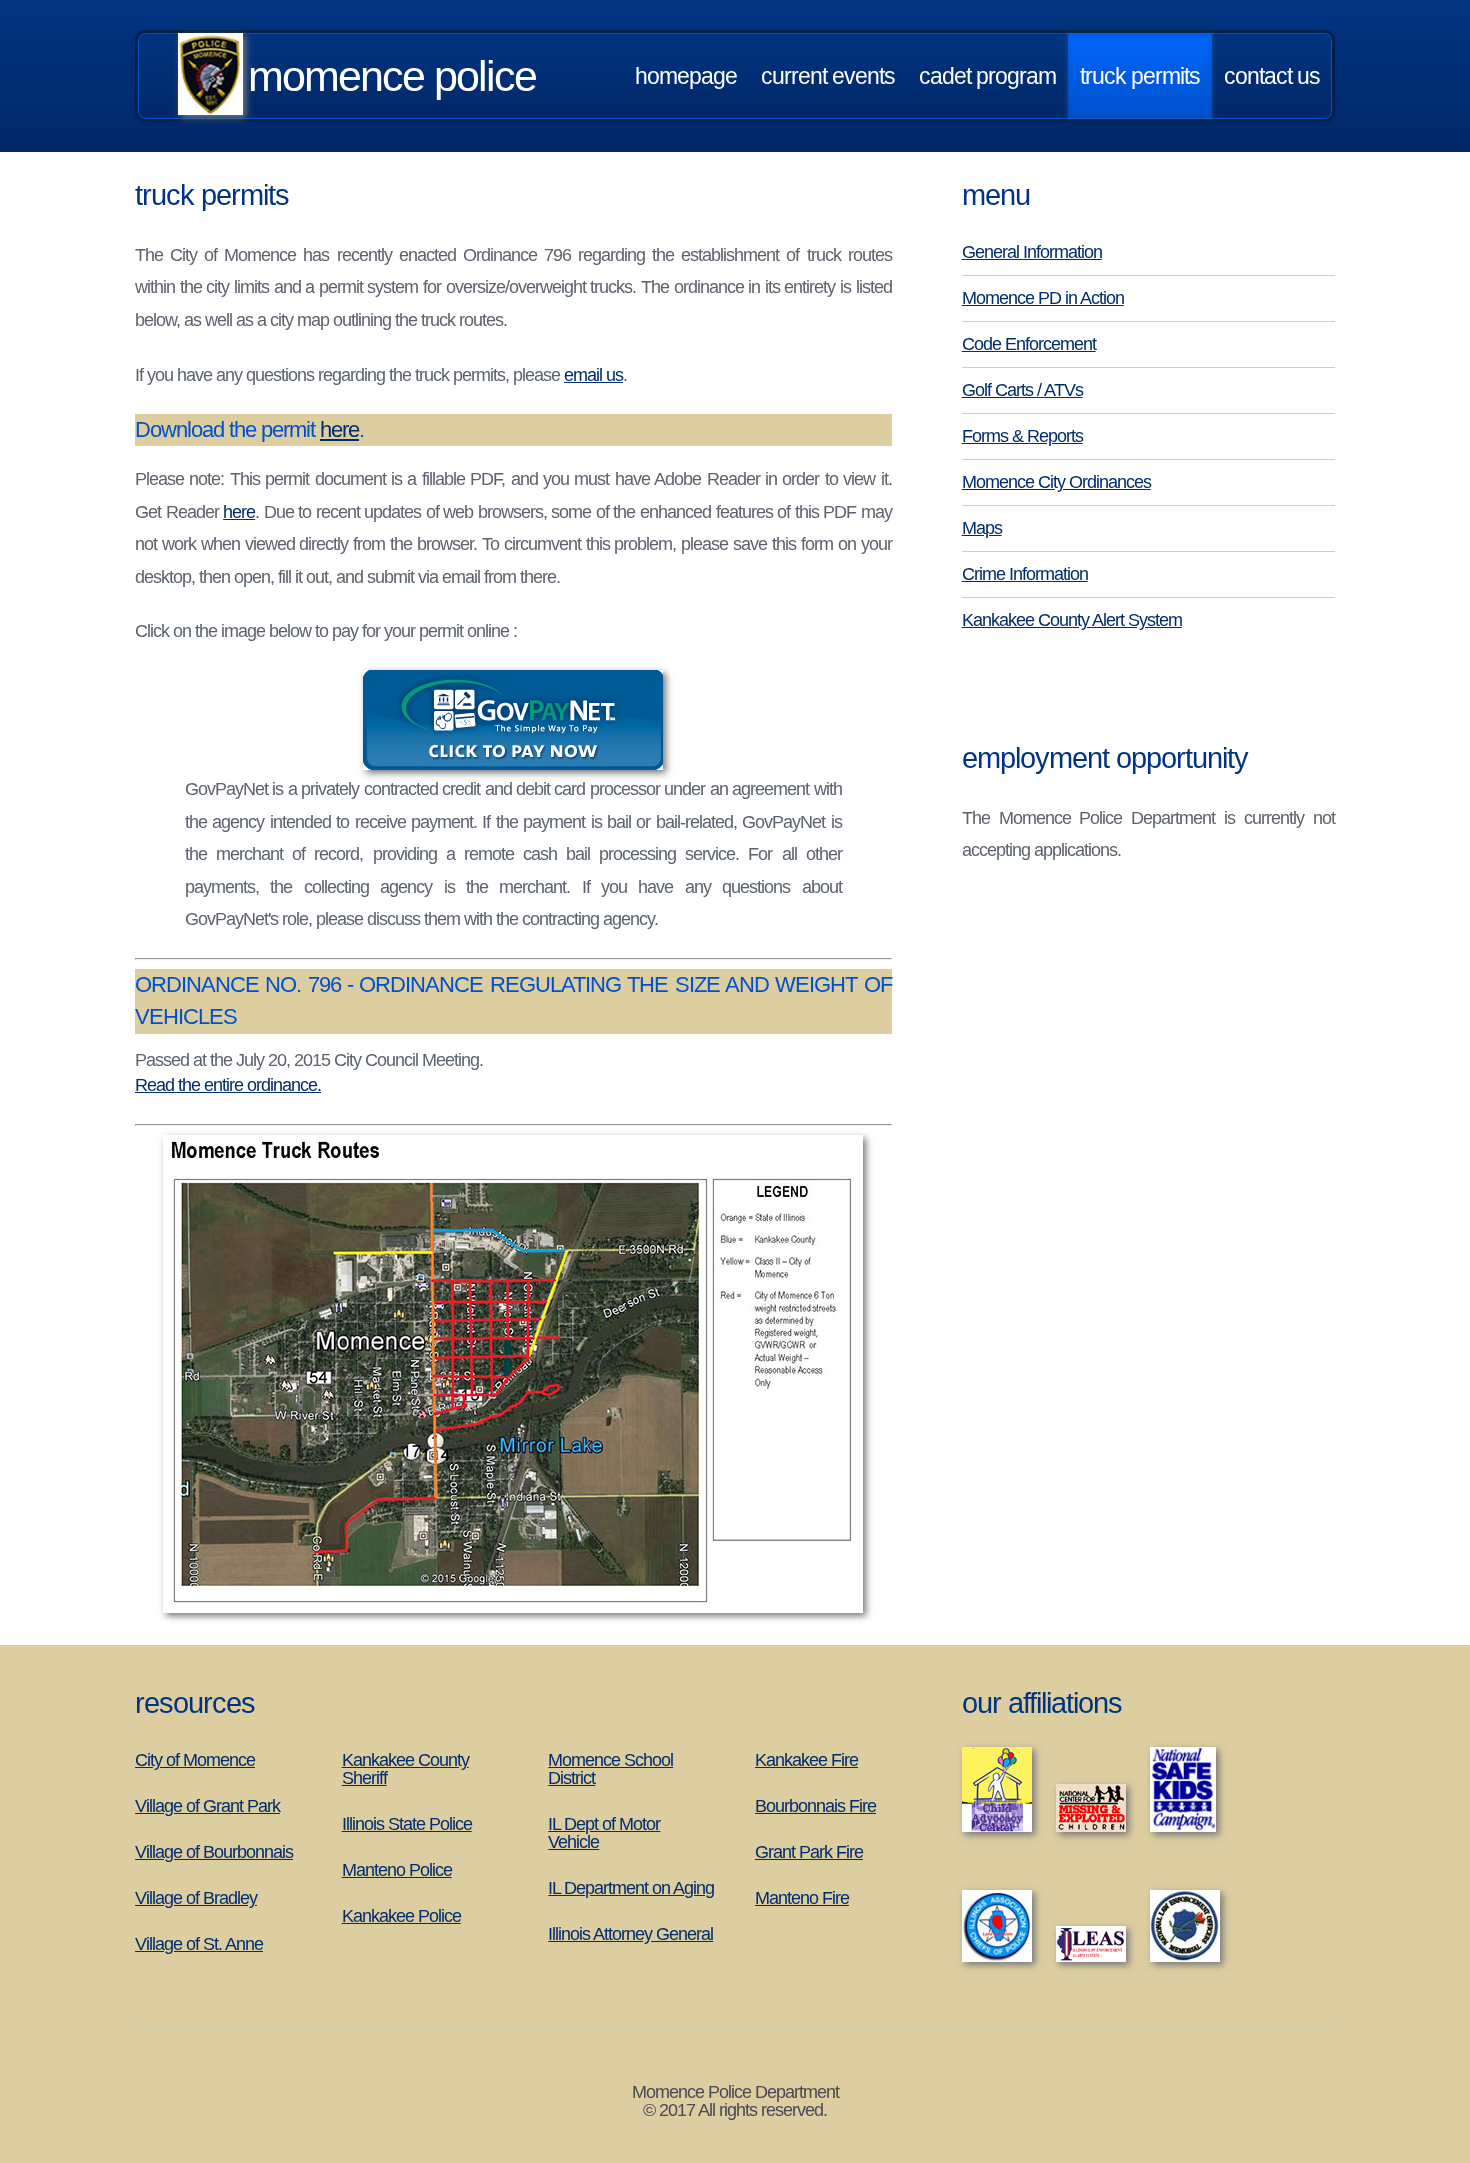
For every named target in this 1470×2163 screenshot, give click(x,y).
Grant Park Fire (809, 1852)
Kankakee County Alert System (1072, 620)
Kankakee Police (401, 1916)
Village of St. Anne (199, 1944)
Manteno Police (397, 1870)
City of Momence (195, 1760)
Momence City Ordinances (1056, 482)
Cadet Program (987, 76)
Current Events (828, 76)
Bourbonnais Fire (815, 1806)
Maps (982, 528)
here (339, 429)
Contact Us (1272, 76)
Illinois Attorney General (630, 1934)
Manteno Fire (802, 1898)
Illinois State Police (407, 1824)
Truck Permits (1140, 76)
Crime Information (1025, 574)
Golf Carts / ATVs (1022, 390)
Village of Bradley (196, 1898)
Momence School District (610, 1769)
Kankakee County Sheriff (405, 1769)
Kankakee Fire (806, 1760)
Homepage (686, 76)
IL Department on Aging (631, 1888)
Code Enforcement (1029, 344)
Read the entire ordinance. (228, 1085)
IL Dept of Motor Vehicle (604, 1833)
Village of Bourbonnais (214, 1852)
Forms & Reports (1022, 436)
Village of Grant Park (207, 1806)
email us (593, 375)
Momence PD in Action (1043, 298)
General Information (1032, 252)
